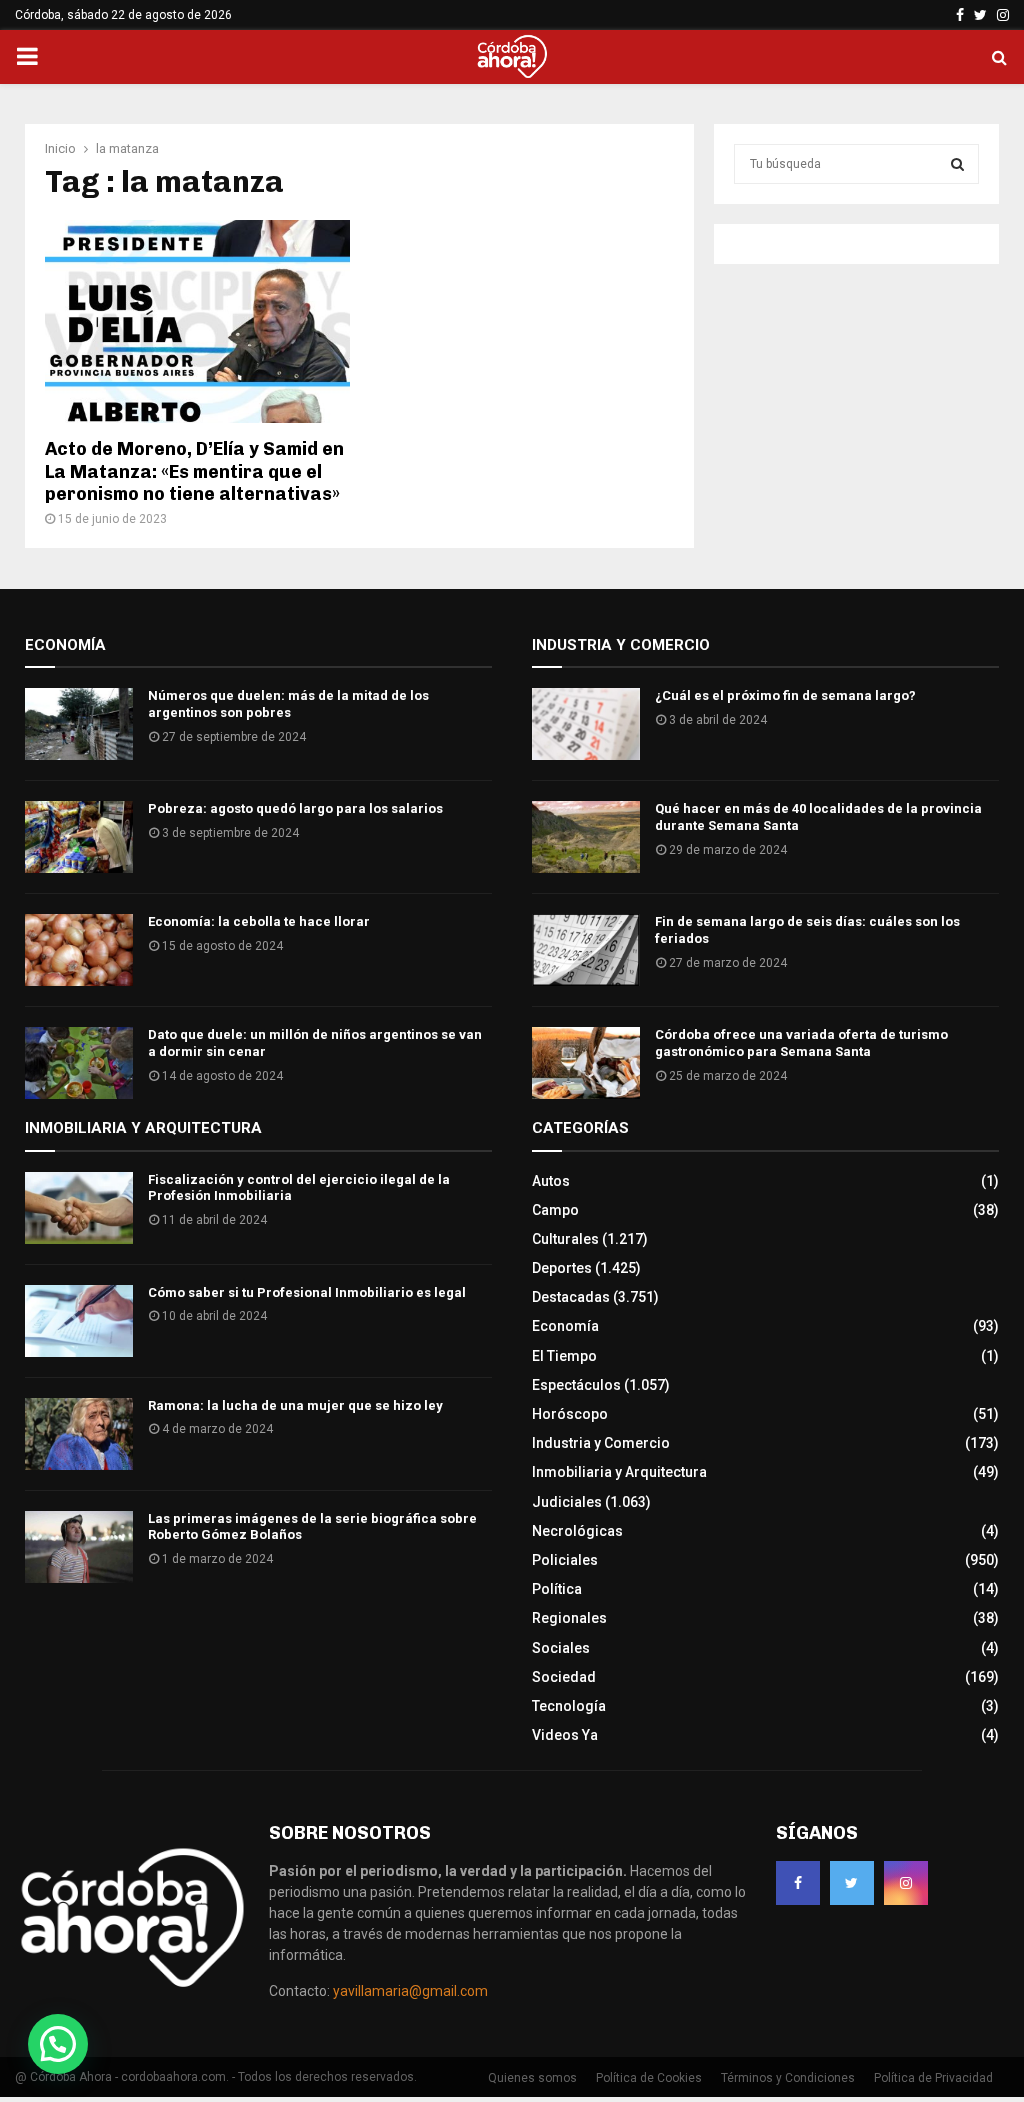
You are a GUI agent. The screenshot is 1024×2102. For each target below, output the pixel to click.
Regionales (569, 1618)
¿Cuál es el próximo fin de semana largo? (785, 695)
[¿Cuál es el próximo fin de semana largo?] (586, 724)
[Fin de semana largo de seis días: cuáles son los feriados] (586, 950)
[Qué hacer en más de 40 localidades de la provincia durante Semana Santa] (586, 837)
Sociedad (564, 1677)
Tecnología (569, 1706)
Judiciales (567, 1502)
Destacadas (571, 1297)
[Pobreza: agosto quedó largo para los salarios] (79, 837)
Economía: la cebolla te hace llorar (259, 921)
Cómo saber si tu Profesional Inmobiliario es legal (307, 1292)
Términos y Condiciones (788, 2078)
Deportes (562, 1268)
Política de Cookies (649, 2078)
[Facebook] (798, 1883)
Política (557, 1589)
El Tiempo (564, 1356)
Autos (551, 1181)
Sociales (561, 1648)
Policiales (565, 1560)
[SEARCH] (957, 164)
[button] (58, 2044)
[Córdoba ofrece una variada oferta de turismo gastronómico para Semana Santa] (586, 1063)
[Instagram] (906, 1883)
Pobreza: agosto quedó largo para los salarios (295, 808)
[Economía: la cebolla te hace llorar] (79, 950)
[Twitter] (852, 1883)
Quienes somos (532, 2078)
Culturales (565, 1239)
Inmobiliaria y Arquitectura (619, 1472)
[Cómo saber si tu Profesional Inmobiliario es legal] (79, 1321)
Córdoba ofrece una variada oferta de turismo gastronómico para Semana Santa (801, 1043)
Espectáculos (576, 1385)
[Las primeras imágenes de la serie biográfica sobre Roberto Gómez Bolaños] (79, 1547)
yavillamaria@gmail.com (410, 1991)
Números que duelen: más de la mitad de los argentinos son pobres (288, 704)
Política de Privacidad (933, 2078)
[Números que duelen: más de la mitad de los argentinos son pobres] (79, 724)
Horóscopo (570, 1414)
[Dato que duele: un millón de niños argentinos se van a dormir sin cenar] (79, 1063)
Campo (555, 1210)
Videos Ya (565, 1735)
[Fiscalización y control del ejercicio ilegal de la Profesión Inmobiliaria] (79, 1208)
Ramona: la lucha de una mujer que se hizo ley (295, 1405)
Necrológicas (577, 1531)
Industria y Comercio (601, 1443)
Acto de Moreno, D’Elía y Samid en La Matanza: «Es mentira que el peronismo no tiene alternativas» (194, 471)
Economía (565, 1326)
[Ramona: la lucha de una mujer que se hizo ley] (79, 1434)
